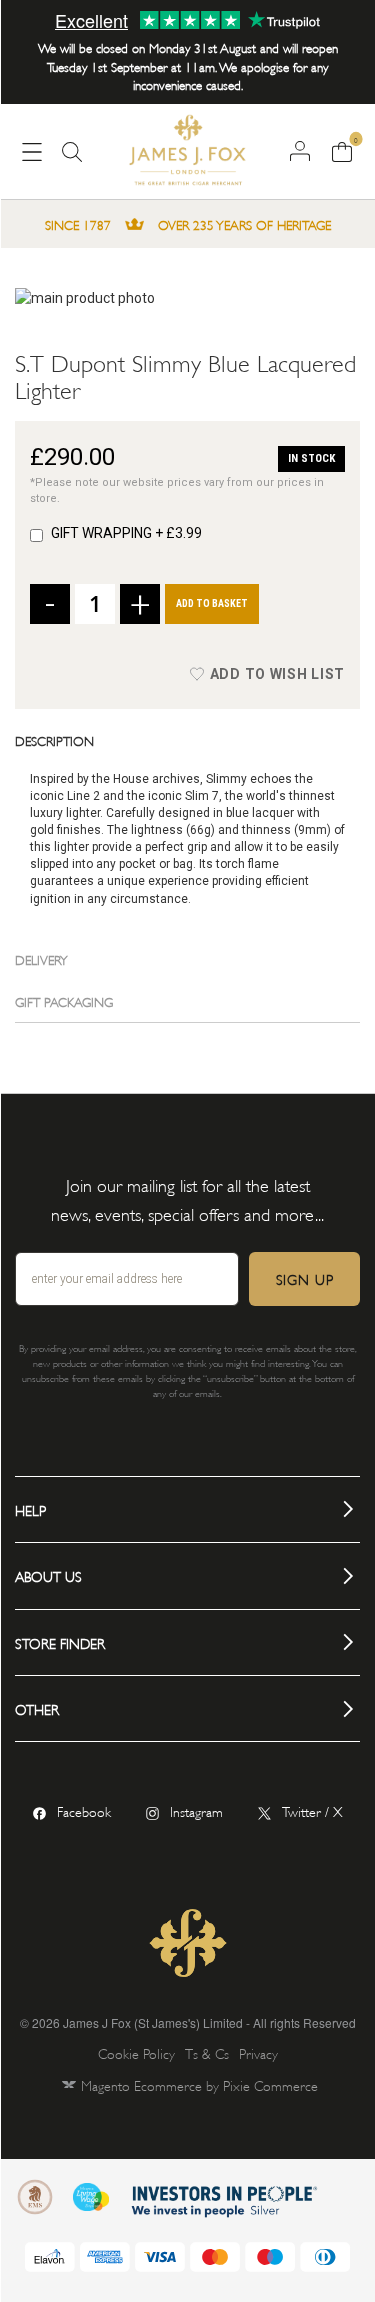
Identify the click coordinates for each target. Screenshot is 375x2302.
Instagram (196, 1810)
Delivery (41, 959)
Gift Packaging (64, 1001)
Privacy (258, 2052)
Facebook (84, 1810)
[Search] (72, 160)
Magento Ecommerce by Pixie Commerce (199, 2084)
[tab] (187, 740)
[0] (341, 150)
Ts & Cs (207, 2052)
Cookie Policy (136, 2052)
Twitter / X (312, 1810)
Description (54, 740)
